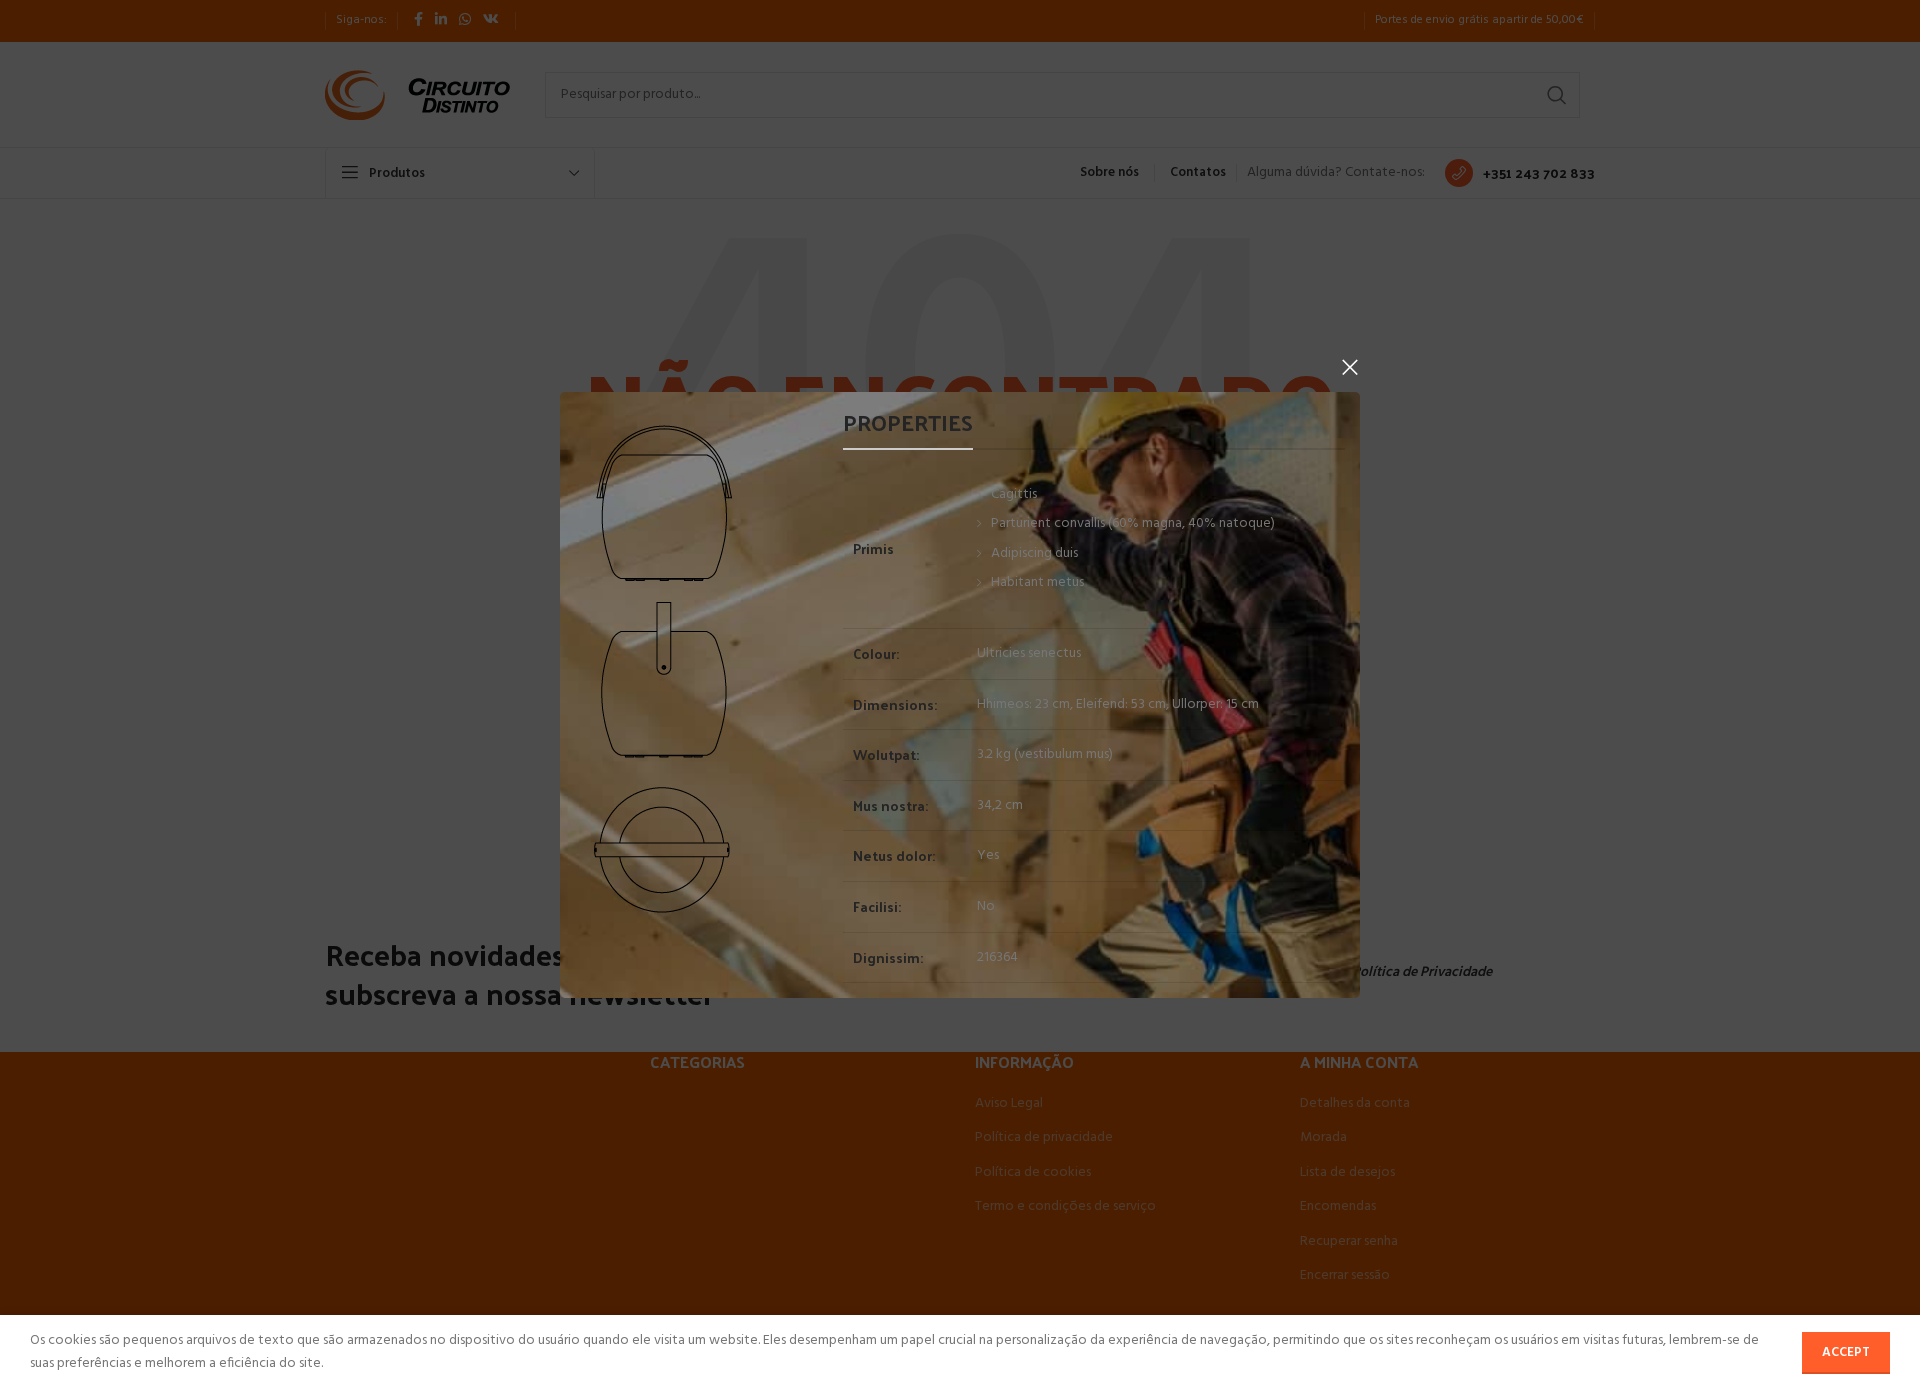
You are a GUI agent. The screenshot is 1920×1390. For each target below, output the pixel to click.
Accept (1846, 1352)
